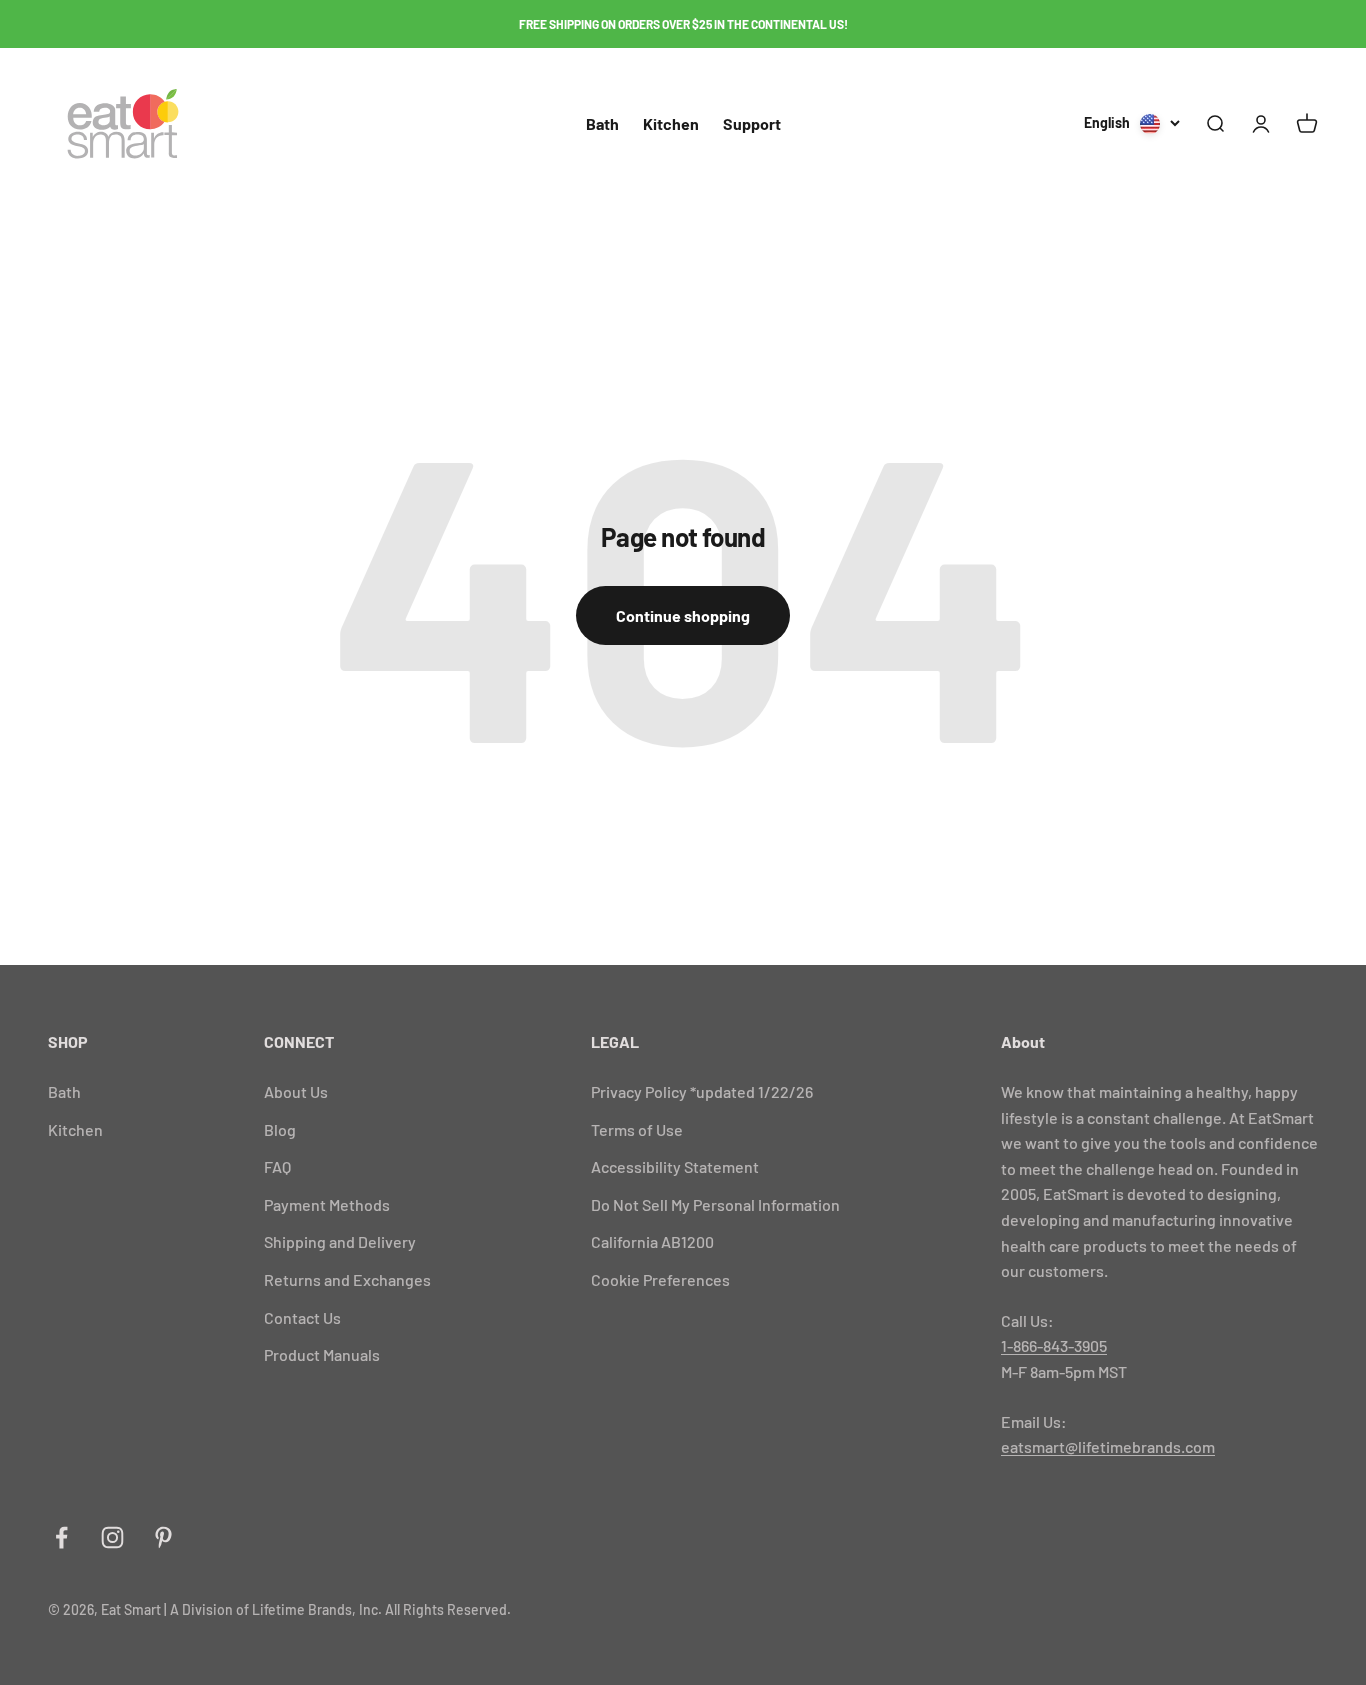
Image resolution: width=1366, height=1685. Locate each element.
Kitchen (671, 123)
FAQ (277, 1166)
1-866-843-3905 (1054, 1345)
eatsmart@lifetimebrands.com (1108, 1446)
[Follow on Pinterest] (163, 1537)
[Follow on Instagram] (112, 1537)
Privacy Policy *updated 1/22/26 (702, 1091)
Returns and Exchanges (347, 1279)
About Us (296, 1091)
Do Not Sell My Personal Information (715, 1204)
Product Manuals (322, 1354)
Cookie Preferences (660, 1279)
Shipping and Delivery (340, 1241)
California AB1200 (652, 1241)
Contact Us (302, 1317)
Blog (280, 1129)
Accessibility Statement (675, 1166)
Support (752, 123)
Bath (602, 123)
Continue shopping (683, 615)
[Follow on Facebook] (61, 1537)
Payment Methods (327, 1204)
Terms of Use (637, 1129)
